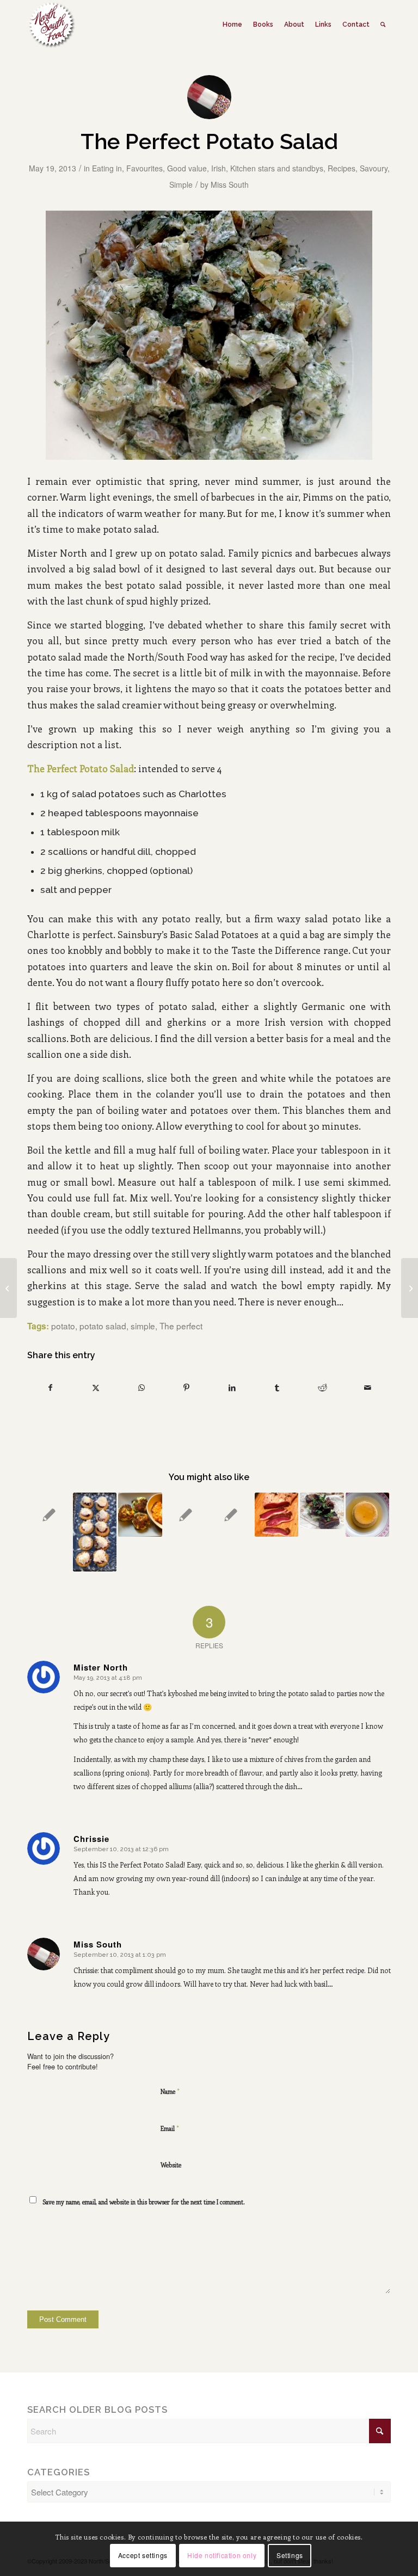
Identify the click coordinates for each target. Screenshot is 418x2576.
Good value (187, 168)
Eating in (107, 168)
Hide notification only (222, 2555)
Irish (219, 168)
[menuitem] (232, 24)
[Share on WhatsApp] (142, 1388)
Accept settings (143, 2555)
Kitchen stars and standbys (277, 168)
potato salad (103, 1326)
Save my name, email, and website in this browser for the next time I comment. (144, 2202)
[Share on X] (96, 1388)
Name (170, 2091)
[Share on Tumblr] (277, 1388)
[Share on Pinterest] (187, 1388)
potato (63, 1326)
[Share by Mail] (368, 1388)
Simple (181, 184)
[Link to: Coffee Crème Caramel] (368, 1515)
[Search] (383, 24)
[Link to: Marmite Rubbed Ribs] (322, 1511)
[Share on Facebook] (50, 1388)
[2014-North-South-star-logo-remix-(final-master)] (51, 24)
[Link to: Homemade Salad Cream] (186, 1515)
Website (171, 2165)
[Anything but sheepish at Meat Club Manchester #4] (8, 1288)
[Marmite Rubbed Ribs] (410, 1288)
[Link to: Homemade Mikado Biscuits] (95, 1532)
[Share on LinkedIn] (232, 1388)
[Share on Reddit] (323, 1388)
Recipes (342, 168)
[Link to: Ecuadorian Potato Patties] (140, 1515)
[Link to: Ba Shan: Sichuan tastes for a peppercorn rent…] (49, 1515)
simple (143, 1326)
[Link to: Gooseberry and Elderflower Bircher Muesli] (231, 1515)
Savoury (374, 168)
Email (170, 2128)
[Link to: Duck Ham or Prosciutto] (277, 1515)
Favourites (145, 168)
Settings (290, 2555)
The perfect (181, 1326)
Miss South (230, 184)
